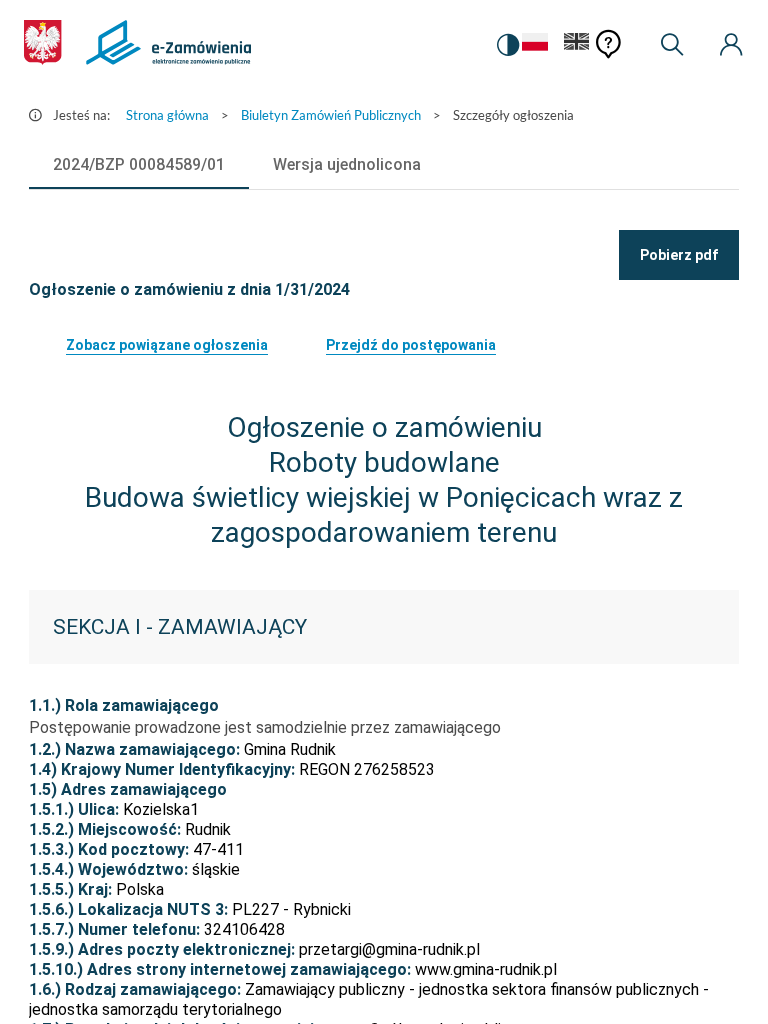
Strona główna (167, 115)
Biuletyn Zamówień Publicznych (331, 115)
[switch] (508, 45)
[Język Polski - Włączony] (535, 45)
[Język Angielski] (577, 45)
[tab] (139, 165)
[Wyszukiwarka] (672, 45)
